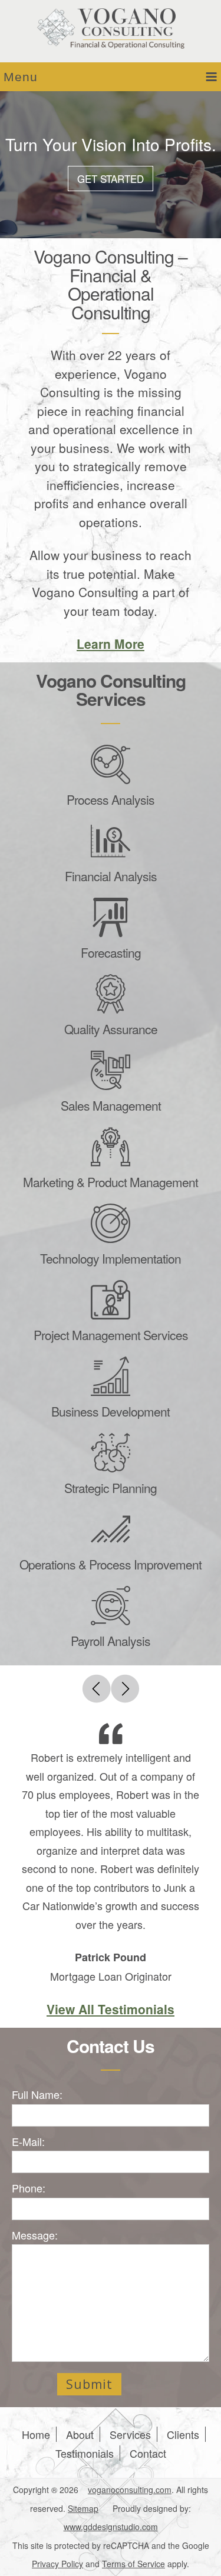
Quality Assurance (111, 1029)
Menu (21, 77)
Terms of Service (133, 2564)
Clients (183, 2434)
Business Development (111, 1411)
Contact (148, 2453)
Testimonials (85, 2453)
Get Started (111, 179)
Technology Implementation (111, 1258)
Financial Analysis (111, 876)
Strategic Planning (111, 1488)
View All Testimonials (111, 2009)
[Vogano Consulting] (111, 29)
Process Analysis (111, 799)
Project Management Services (111, 1335)
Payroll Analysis (111, 1641)
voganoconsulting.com (130, 2490)
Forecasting (111, 952)
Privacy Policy (57, 2564)
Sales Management (111, 1105)
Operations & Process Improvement (111, 1564)
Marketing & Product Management (111, 1182)
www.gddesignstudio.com (111, 2527)
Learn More (111, 644)
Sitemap (83, 2508)
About (80, 2434)
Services (130, 2434)
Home (36, 2434)
